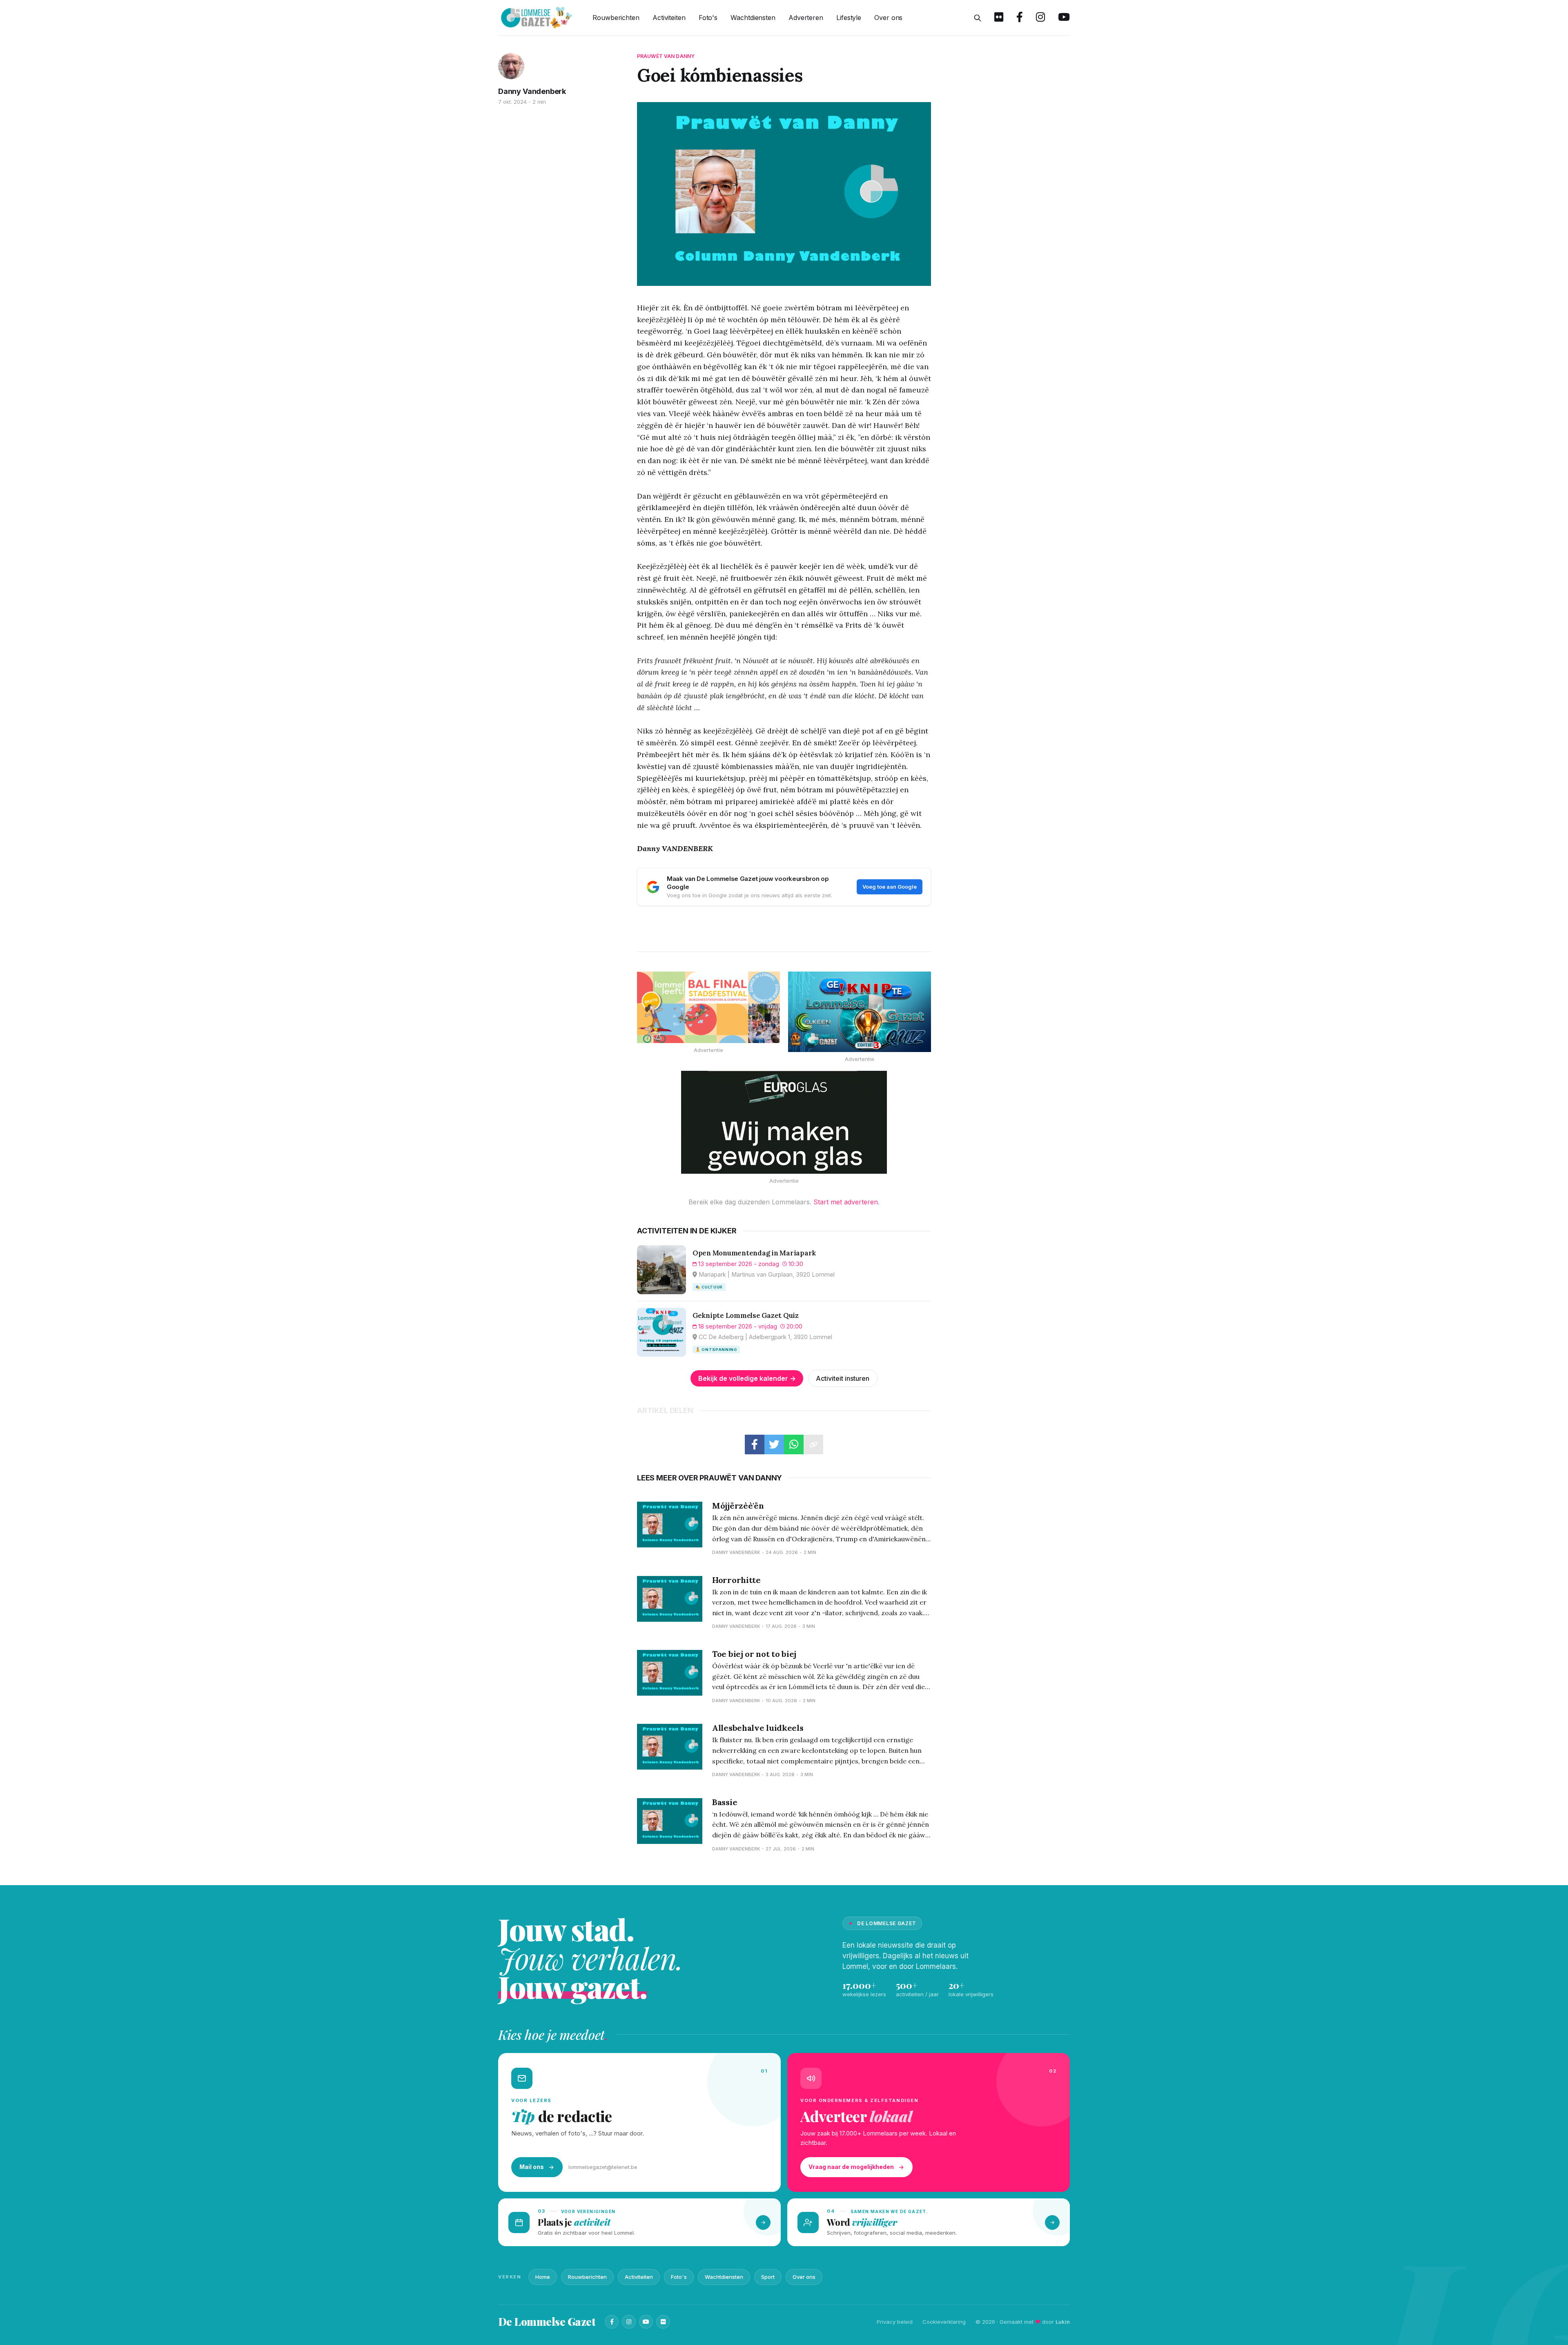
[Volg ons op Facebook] (1020, 18)
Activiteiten (669, 18)
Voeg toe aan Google (890, 887)
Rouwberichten (616, 18)
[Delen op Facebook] (755, 1444)
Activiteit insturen (843, 1378)
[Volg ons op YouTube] (1064, 18)
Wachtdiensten (753, 18)
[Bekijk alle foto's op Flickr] (999, 18)
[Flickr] (663, 2322)
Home (543, 2277)
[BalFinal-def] (708, 1007)
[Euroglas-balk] (784, 1122)
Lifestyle (849, 18)
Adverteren (806, 18)
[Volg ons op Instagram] (1040, 18)
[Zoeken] (978, 18)
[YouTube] (646, 2322)
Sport (768, 2277)
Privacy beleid (895, 2322)
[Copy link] (813, 1444)
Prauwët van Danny (666, 56)
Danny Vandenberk (532, 91)
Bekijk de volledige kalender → (747, 1378)
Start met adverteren (846, 1202)
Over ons (888, 18)
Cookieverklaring (944, 2322)
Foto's (708, 18)
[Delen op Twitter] (774, 1444)
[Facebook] (612, 2322)
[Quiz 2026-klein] (860, 1012)
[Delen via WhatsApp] (794, 1444)
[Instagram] (629, 2322)
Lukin (1063, 2322)
